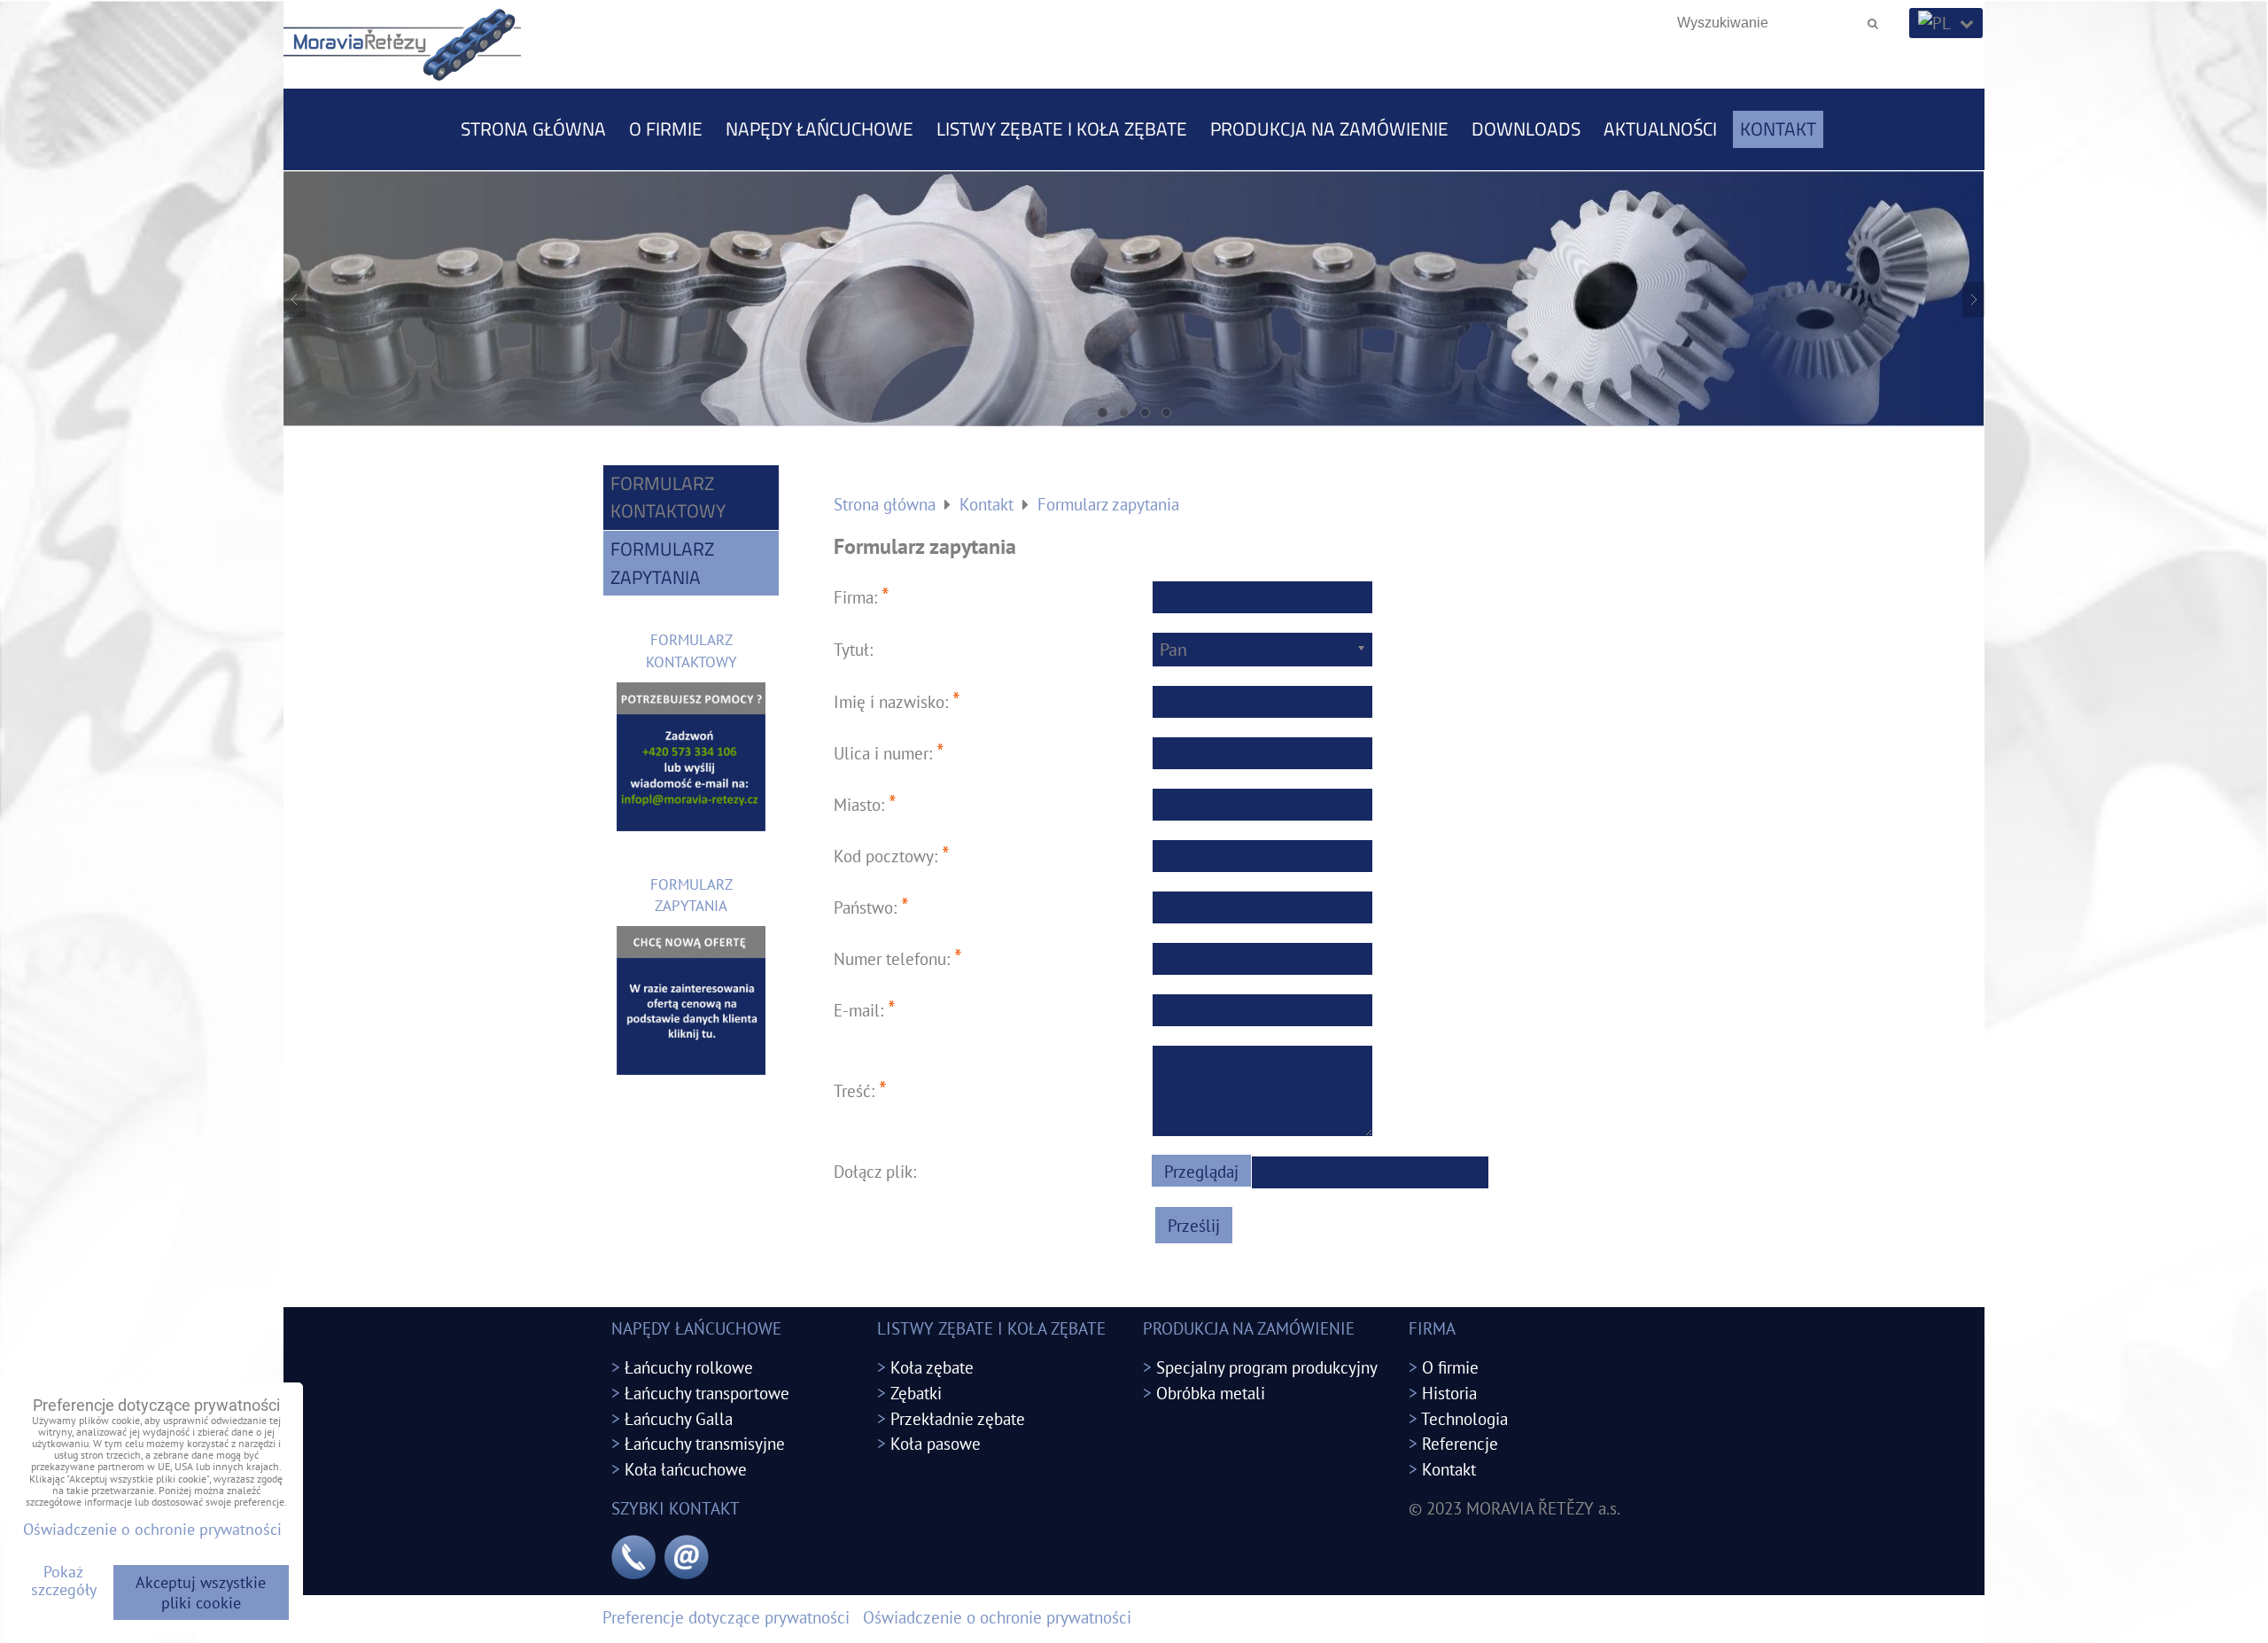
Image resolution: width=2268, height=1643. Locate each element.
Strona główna (533, 128)
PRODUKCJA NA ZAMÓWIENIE (1329, 128)
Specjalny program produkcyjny (1267, 1367)
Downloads (1526, 128)
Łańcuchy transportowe (707, 1393)
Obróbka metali (1211, 1393)
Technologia (1464, 1418)
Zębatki (916, 1393)
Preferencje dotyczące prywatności (726, 1617)
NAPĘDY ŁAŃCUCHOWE (819, 128)
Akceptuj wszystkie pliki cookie (201, 1592)
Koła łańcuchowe (686, 1469)
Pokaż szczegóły (64, 1581)
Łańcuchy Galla (679, 1418)
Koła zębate (932, 1367)
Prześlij (1194, 1225)
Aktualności (1660, 128)
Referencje (1460, 1443)
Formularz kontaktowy (668, 497)
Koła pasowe (936, 1443)
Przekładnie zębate (958, 1418)
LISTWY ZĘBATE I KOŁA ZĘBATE (1062, 128)
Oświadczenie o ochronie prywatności (997, 1617)
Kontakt (1778, 128)
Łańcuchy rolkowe (689, 1367)
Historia (1449, 1393)
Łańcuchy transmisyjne (705, 1443)
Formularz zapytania (662, 563)
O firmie (666, 128)
